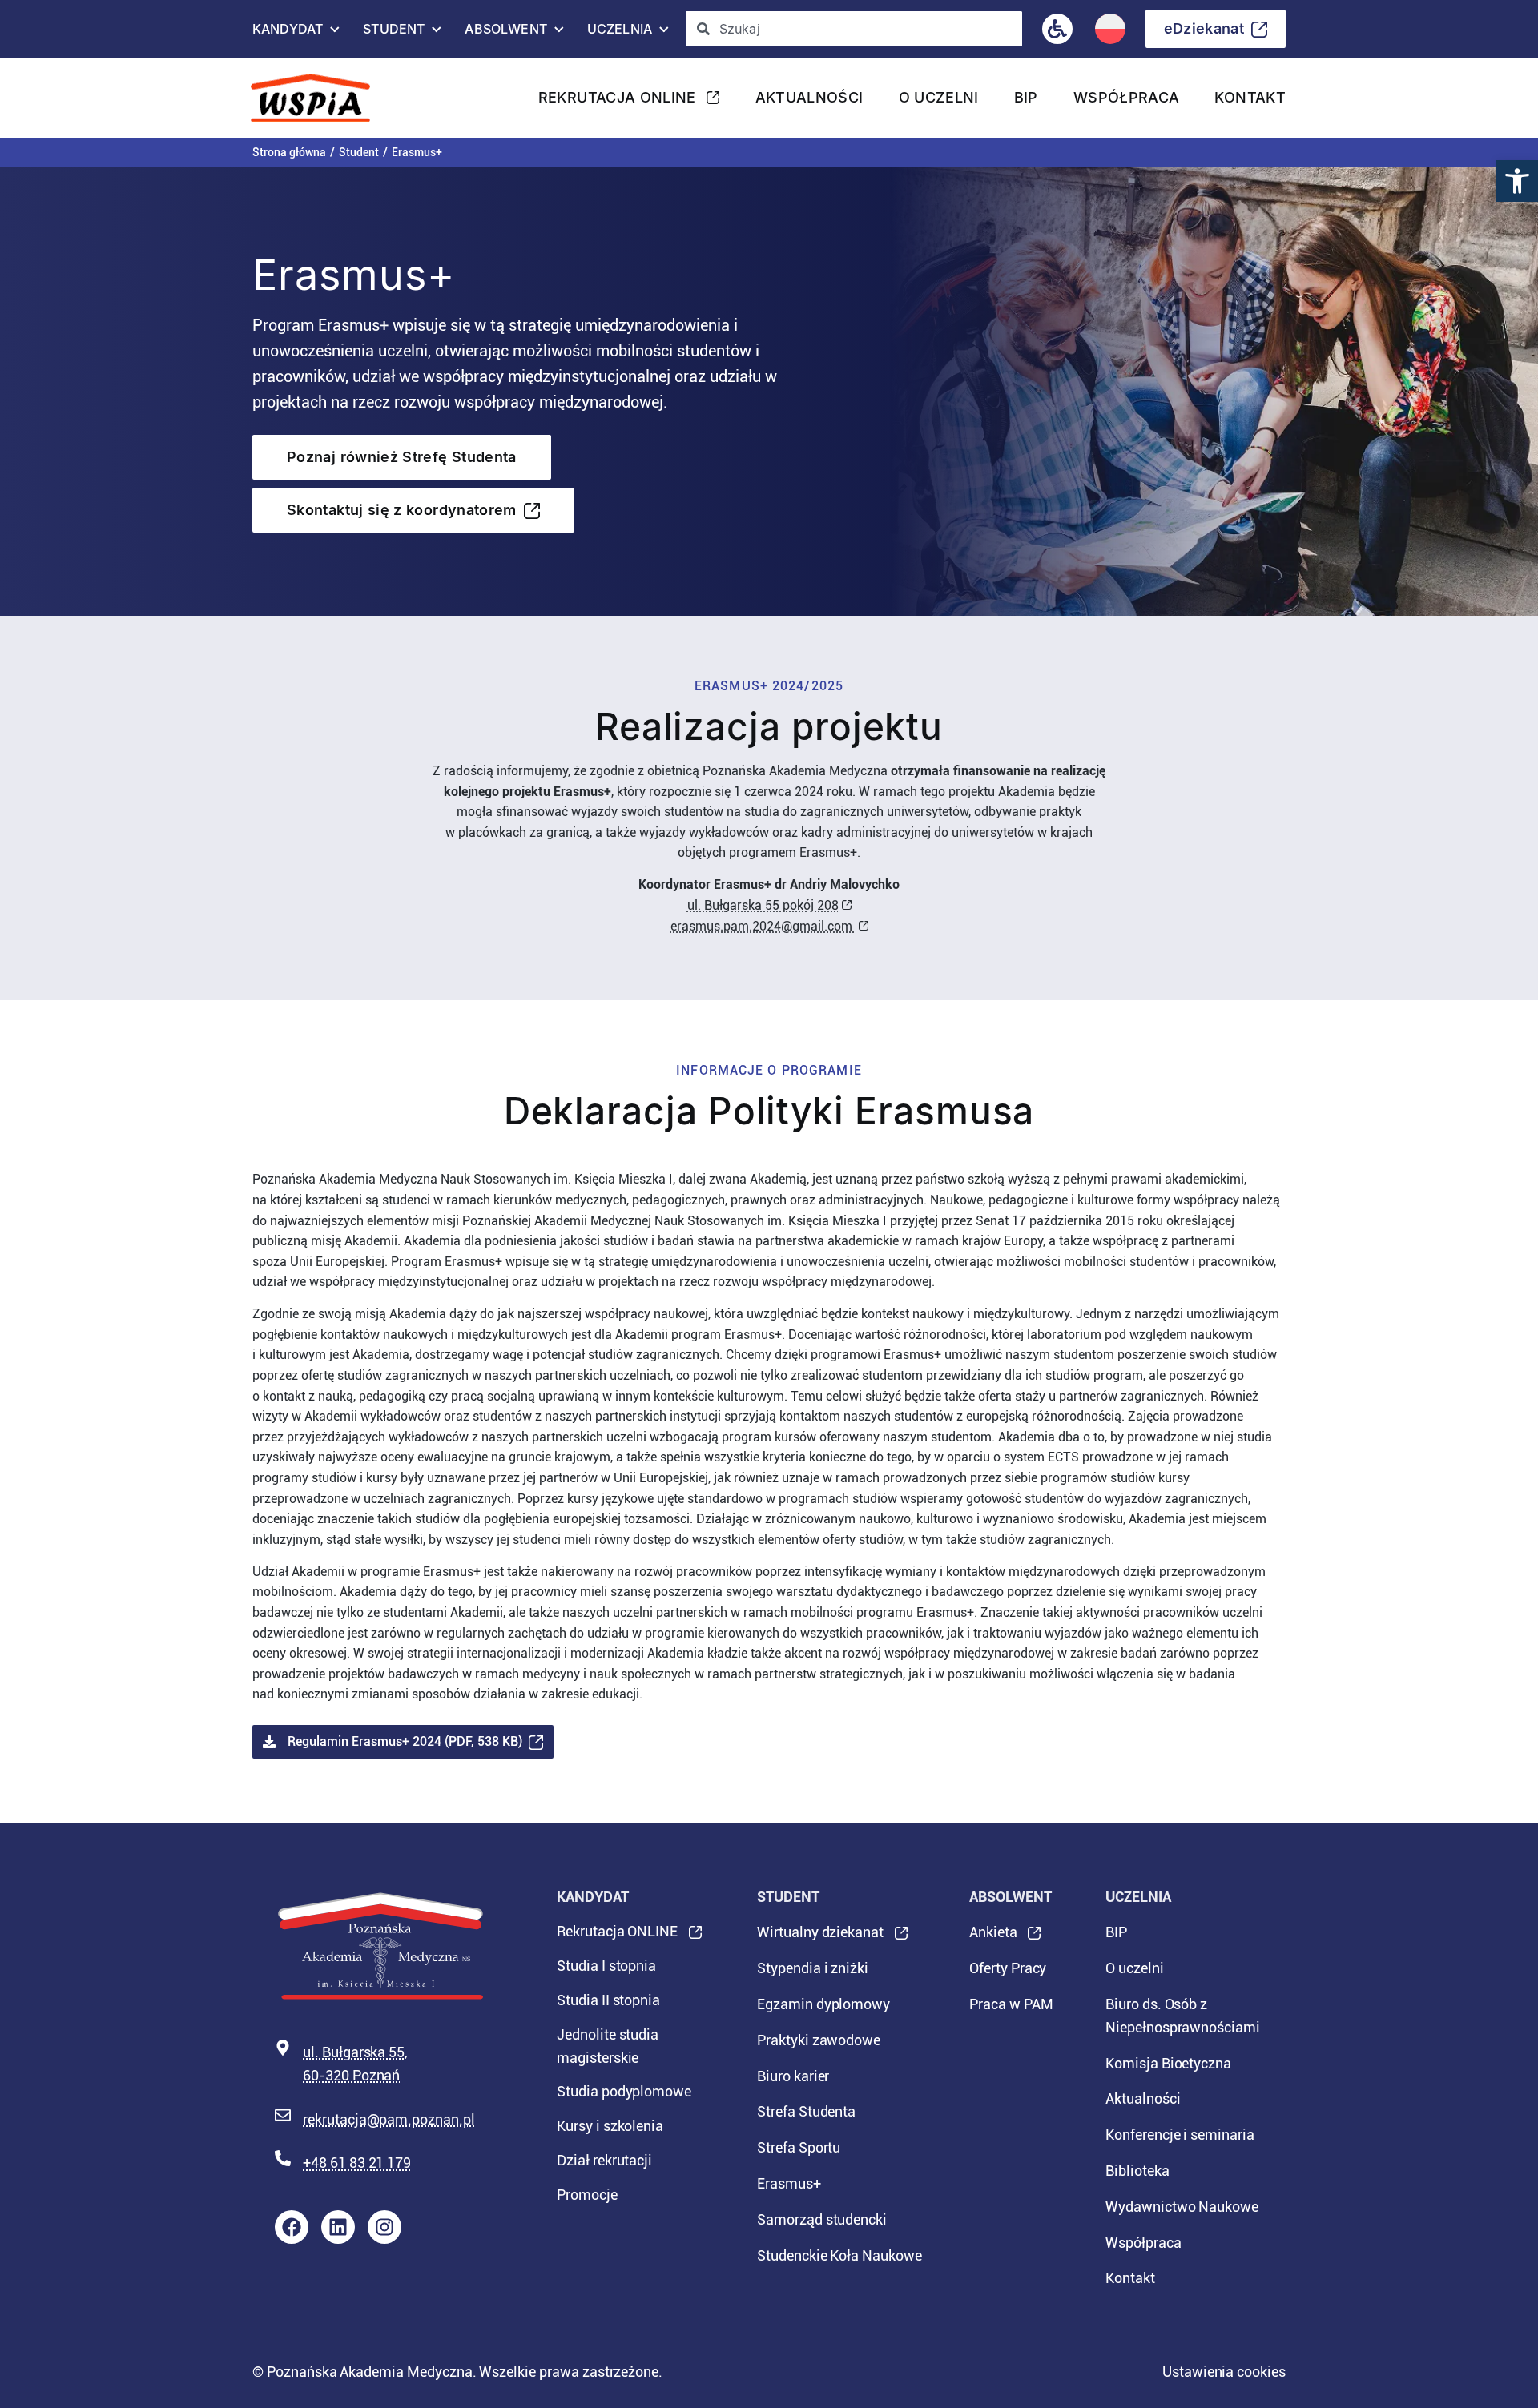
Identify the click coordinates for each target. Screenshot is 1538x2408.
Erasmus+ (789, 2183)
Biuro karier (793, 2076)
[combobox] (854, 29)
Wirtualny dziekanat (820, 1937)
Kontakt (1250, 97)
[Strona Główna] (317, 98)
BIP (1026, 97)
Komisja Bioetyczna (1168, 2063)
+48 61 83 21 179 (357, 2163)
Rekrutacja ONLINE (617, 102)
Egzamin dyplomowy (823, 2004)
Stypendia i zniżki (813, 1968)
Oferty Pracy (1008, 1968)
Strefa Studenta (806, 2111)
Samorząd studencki (822, 2219)
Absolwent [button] (505, 33)
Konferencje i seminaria (1180, 2135)
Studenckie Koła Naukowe (839, 2255)
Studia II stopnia (608, 2000)
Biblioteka (1137, 2171)
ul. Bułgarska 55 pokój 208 (763, 905)
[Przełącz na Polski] (1110, 29)
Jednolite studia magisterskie (608, 2046)
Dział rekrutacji (604, 2160)
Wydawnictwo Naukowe (1182, 2207)
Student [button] (394, 33)
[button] (1517, 181)
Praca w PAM (1011, 2004)
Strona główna (289, 152)
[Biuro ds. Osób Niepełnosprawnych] (1057, 29)
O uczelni (939, 97)
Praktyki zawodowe (819, 2040)
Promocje (587, 2195)
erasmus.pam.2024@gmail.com (763, 926)
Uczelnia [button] (620, 33)
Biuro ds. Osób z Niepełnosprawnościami (1183, 2016)
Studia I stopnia (606, 1966)
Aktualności (809, 97)
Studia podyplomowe (624, 2091)
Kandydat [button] (288, 33)
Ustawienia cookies (1224, 2372)
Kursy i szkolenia (610, 2126)
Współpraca (1127, 97)
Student (359, 152)
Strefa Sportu (799, 2147)
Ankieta (993, 1937)
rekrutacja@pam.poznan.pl (389, 2119)
